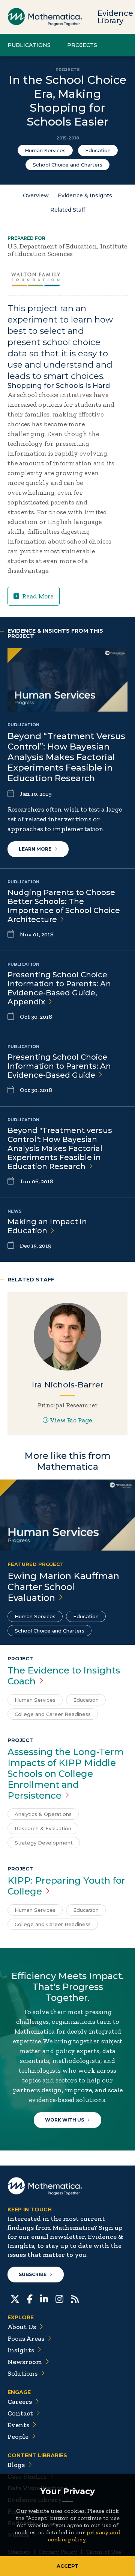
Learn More (35, 849)
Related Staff (68, 210)
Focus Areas (26, 2338)
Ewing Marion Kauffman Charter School (63, 1587)
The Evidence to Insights (64, 1676)
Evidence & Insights (85, 195)
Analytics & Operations (43, 1814)
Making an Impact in (47, 1226)
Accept (67, 2566)
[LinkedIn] (44, 2298)
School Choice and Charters (67, 165)
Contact (20, 2413)
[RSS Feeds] (75, 2298)
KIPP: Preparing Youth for (66, 1886)
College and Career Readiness (53, 1714)
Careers (20, 2402)
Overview (36, 195)
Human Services (45, 150)
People (18, 2437)
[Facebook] (30, 2298)
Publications (29, 45)
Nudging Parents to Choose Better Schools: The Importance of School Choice (64, 906)
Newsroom (25, 2362)
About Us (22, 2327)
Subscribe (33, 2274)
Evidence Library (115, 17)
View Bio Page (71, 1420)
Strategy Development (44, 1843)
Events (18, 2425)
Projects (82, 45)
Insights (21, 2350)
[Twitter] (15, 2298)
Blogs (16, 2465)
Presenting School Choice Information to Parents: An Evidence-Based (59, 1066)
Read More (38, 596)
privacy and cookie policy (84, 2536)
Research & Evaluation (43, 1828)
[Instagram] (59, 2298)
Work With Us (64, 2120)
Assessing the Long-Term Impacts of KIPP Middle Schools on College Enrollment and (66, 1774)
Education (98, 150)
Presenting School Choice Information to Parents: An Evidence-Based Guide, (59, 988)
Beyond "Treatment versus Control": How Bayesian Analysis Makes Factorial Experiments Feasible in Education (60, 1148)
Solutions (22, 2373)
